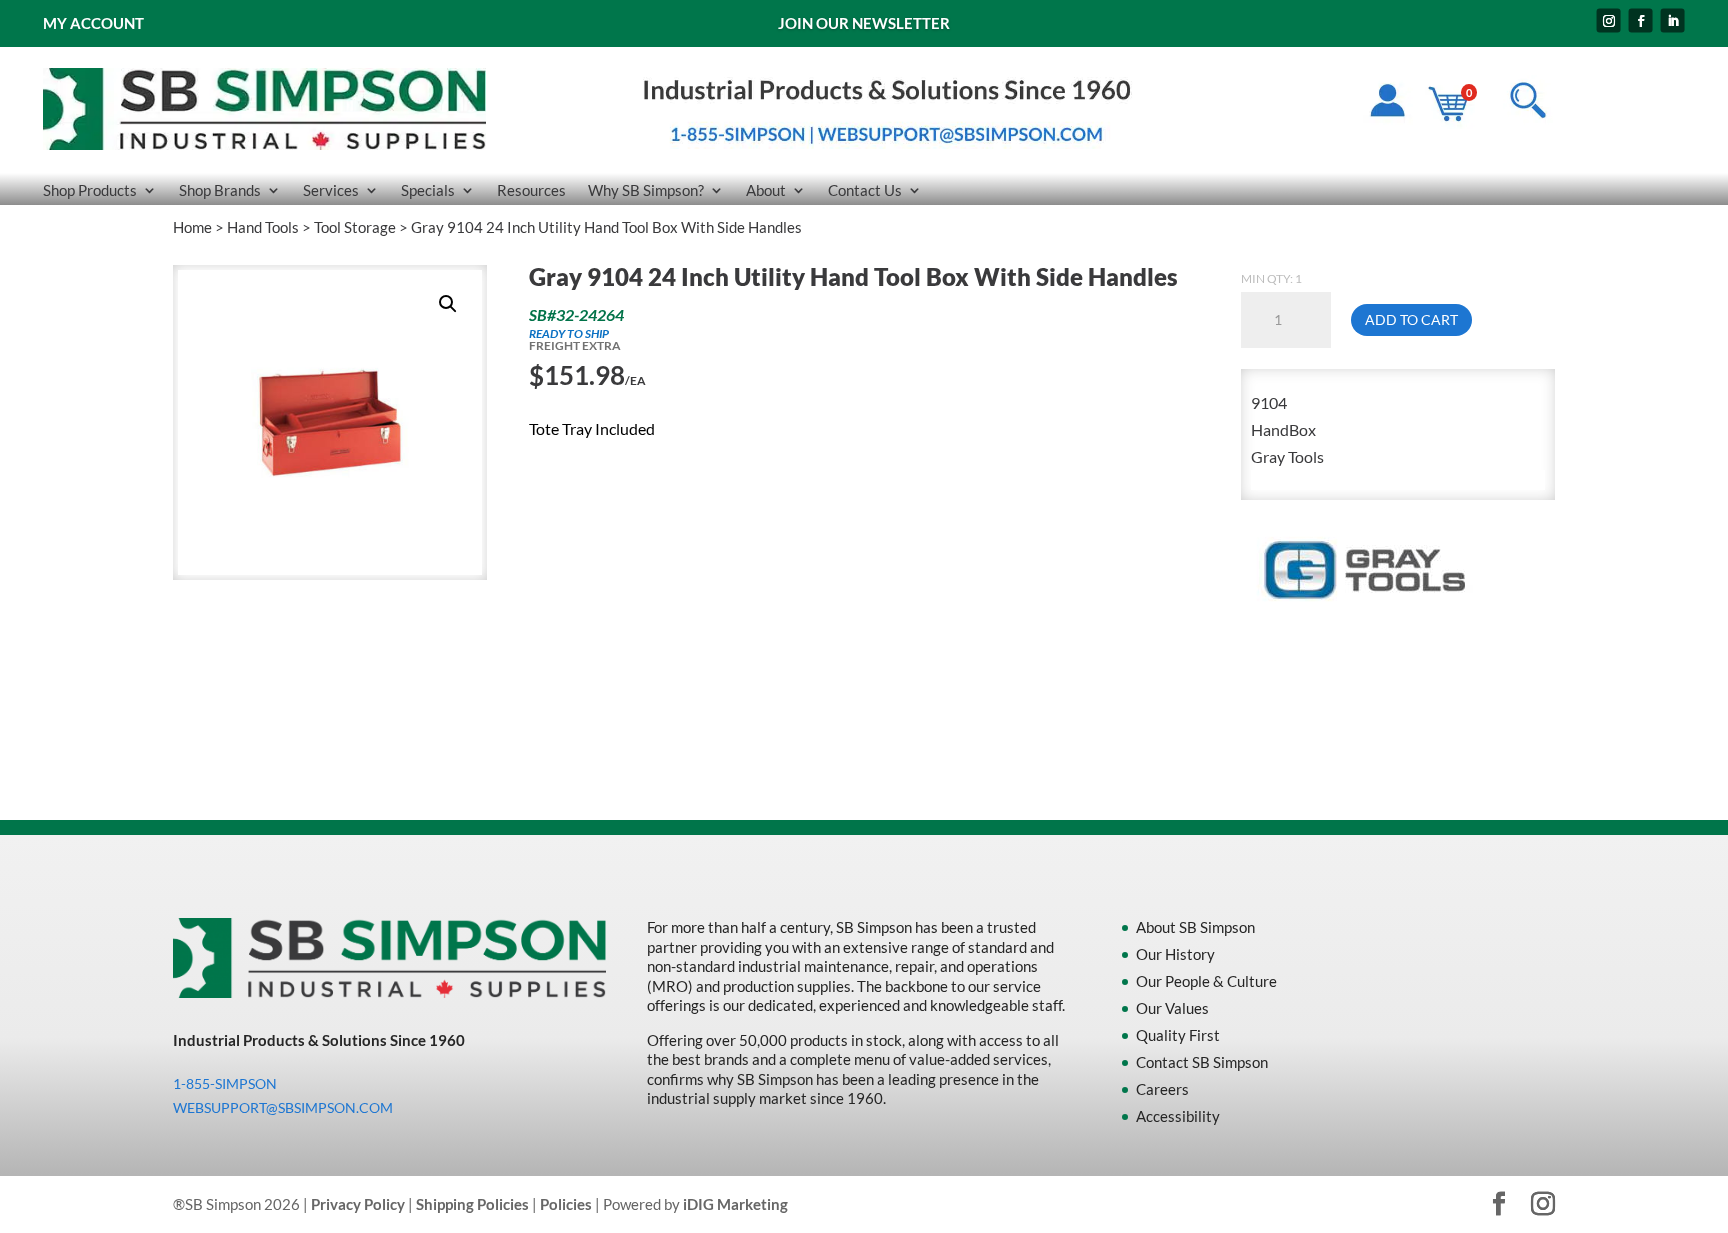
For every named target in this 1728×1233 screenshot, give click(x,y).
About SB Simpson (1195, 927)
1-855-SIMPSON (225, 1083)
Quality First (1178, 1035)
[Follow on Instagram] (1609, 21)
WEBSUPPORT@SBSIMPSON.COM (283, 1107)
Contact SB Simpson (1202, 1062)
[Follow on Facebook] (1641, 21)
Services (331, 191)
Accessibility (1178, 1116)
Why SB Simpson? (646, 191)
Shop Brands (220, 191)
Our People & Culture (1206, 981)
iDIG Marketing (735, 1204)
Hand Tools (263, 227)
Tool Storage (355, 227)
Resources (531, 191)
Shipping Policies (472, 1204)
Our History (1175, 954)
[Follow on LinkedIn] (1673, 21)
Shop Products (90, 191)
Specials (428, 191)
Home (192, 227)
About (766, 191)
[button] (448, 304)
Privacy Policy (358, 1204)
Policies (566, 1204)
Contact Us (865, 191)
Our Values (1172, 1008)
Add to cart (1411, 319)
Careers (1162, 1089)
